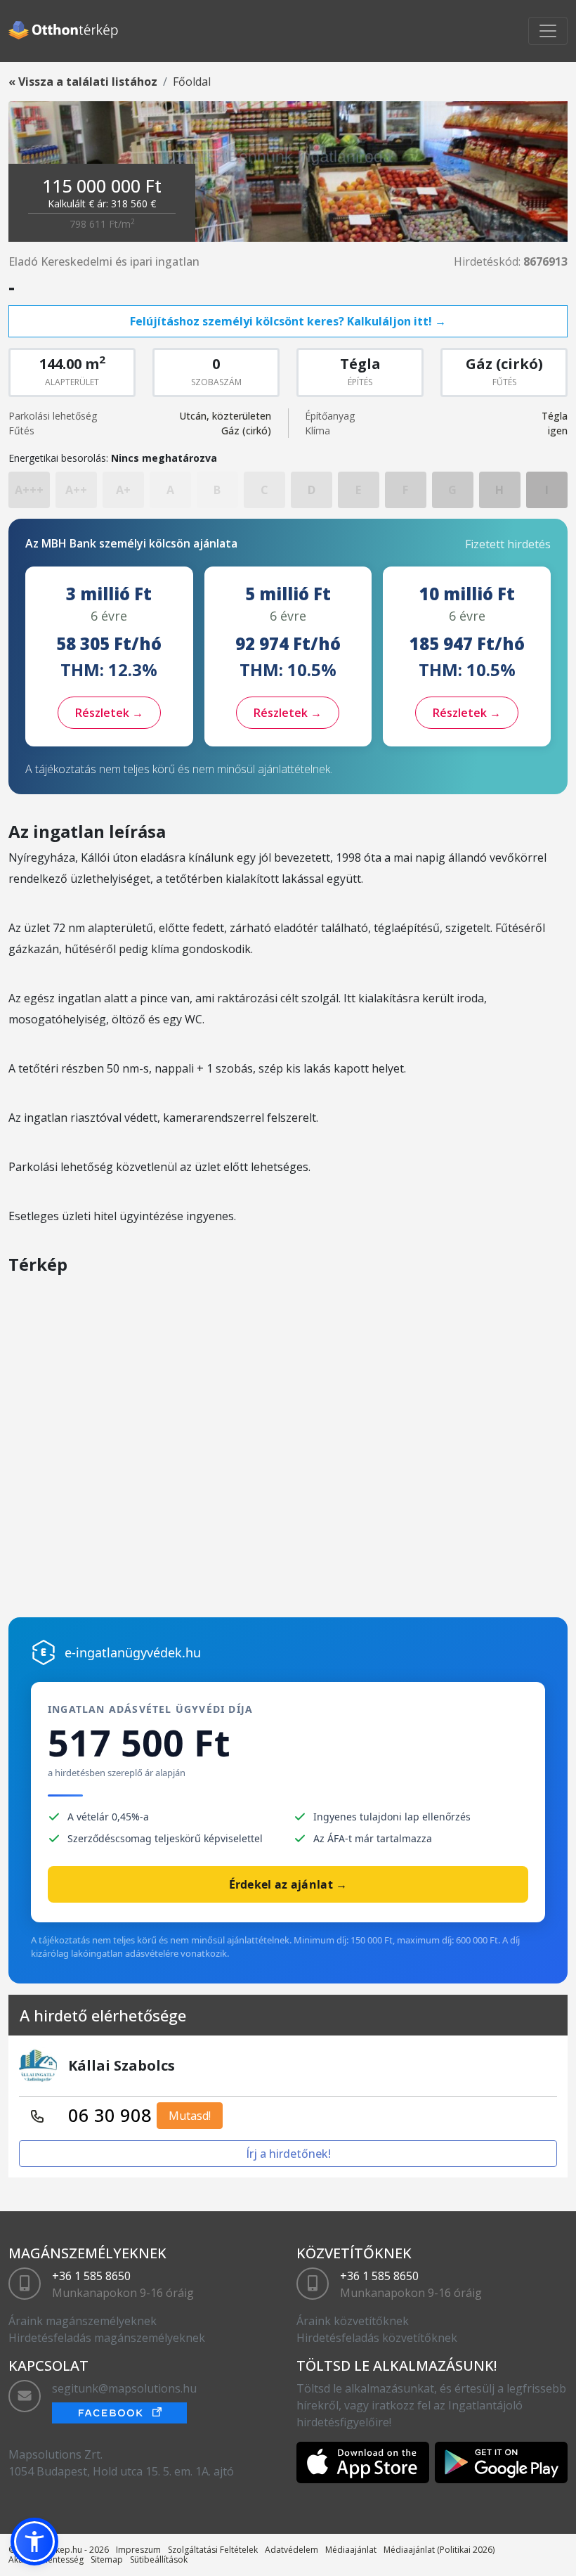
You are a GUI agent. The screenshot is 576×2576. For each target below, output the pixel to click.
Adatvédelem (292, 2550)
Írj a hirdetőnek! (288, 2154)
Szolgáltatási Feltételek (213, 2550)
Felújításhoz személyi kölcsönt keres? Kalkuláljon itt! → (288, 321)
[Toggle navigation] (548, 31)
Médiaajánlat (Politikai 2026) (439, 2550)
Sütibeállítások (159, 2559)
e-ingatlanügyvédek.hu (133, 1652)
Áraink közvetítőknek (353, 2321)
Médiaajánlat (351, 2550)
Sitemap (107, 2559)
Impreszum (138, 2550)
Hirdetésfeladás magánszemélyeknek (107, 2338)
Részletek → (109, 713)
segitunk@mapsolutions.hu (124, 2388)
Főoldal (192, 82)
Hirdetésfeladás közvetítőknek (377, 2338)
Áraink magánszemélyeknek (83, 2321)
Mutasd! (190, 2116)
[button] (34, 2542)
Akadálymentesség (46, 2559)
